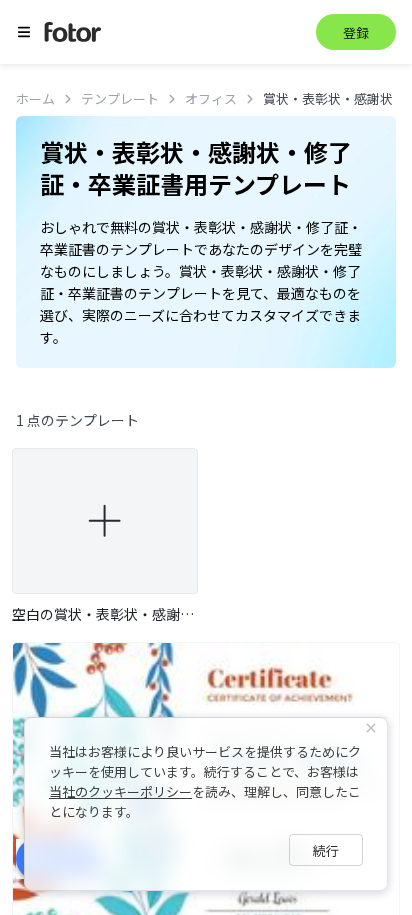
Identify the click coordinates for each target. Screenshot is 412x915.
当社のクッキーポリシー (120, 791)
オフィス (211, 98)
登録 (356, 32)
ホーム (35, 98)
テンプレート (120, 98)
